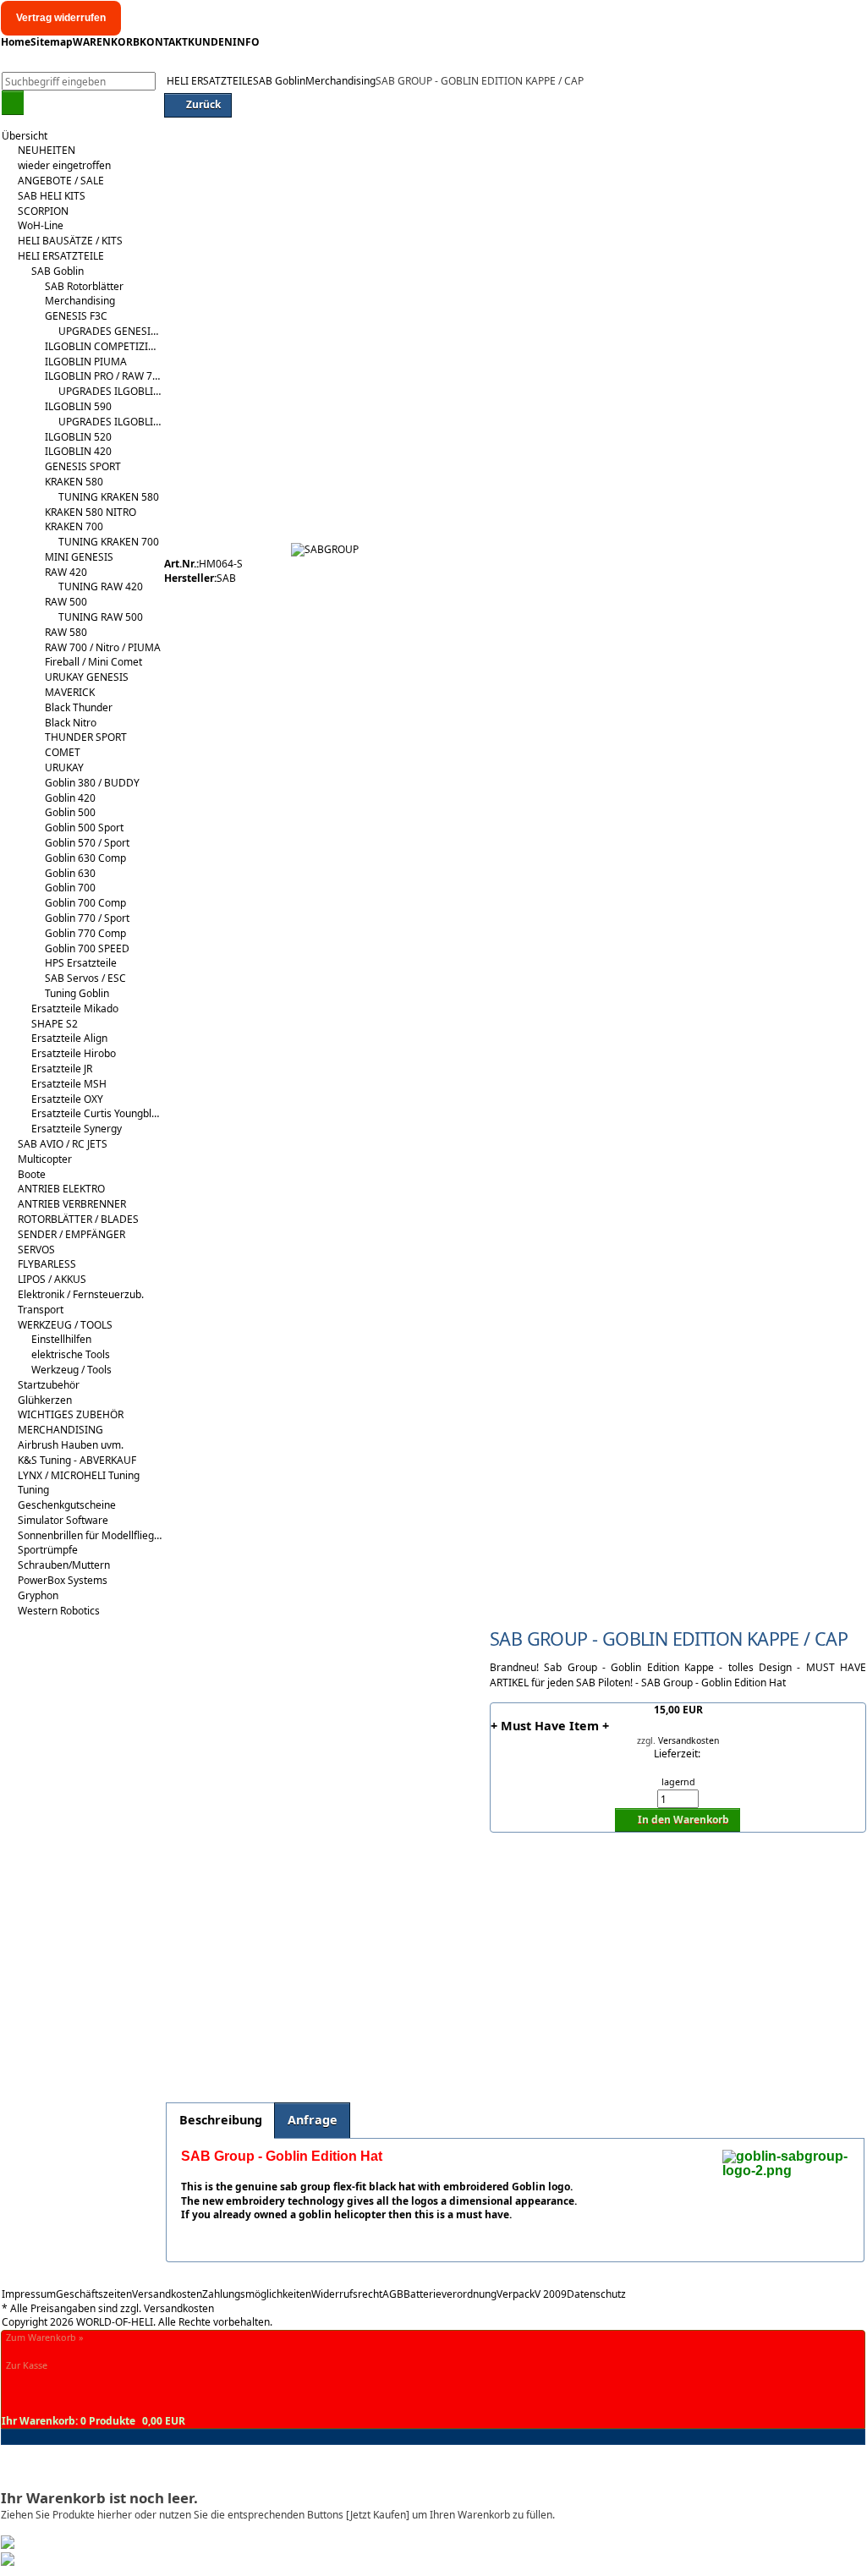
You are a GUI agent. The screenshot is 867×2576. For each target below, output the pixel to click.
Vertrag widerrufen (61, 18)
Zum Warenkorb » (45, 2337)
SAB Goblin (279, 81)
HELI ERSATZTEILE (210, 81)
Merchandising (340, 81)
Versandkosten (689, 1740)
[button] (13, 102)
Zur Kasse (27, 2365)
